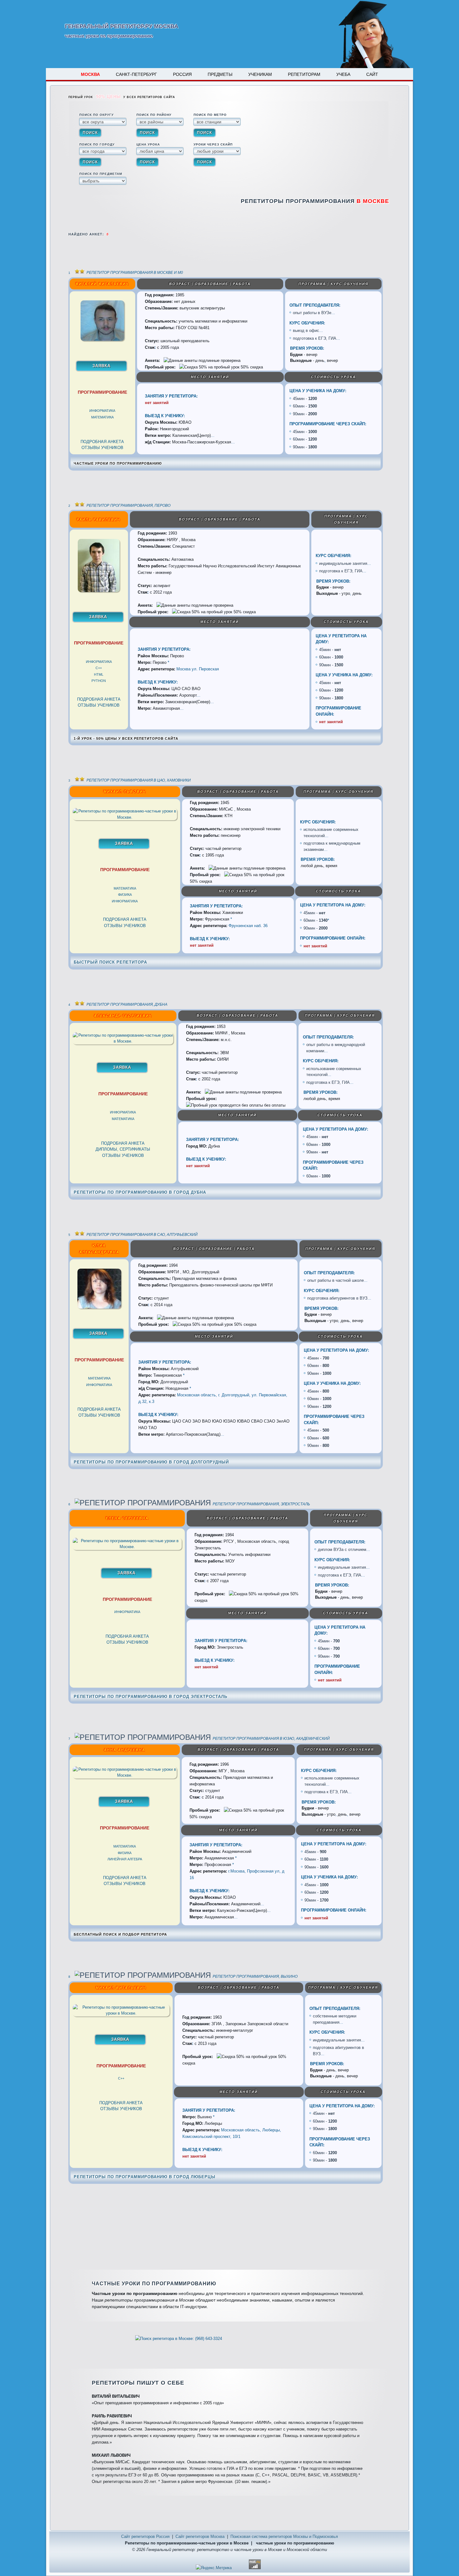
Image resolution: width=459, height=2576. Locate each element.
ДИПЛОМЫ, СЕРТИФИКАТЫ (123, 1149)
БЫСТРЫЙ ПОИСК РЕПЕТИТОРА (110, 962)
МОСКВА (90, 74)
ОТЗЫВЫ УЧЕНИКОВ (102, 448)
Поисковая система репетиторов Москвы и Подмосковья (284, 2537)
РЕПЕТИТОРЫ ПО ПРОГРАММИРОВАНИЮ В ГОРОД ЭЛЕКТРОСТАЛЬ (151, 1697)
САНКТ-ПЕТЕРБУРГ (136, 74)
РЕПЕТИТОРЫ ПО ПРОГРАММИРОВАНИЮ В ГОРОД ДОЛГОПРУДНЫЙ (151, 1462)
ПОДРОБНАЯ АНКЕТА (102, 442)
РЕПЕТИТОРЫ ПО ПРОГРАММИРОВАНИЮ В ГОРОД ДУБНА (140, 1192)
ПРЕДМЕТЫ (220, 74)
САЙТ (372, 74)
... (333, 313)
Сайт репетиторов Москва (200, 2537)
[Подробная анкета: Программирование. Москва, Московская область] (102, 340)
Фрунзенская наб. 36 (248, 926)
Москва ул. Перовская (198, 669)
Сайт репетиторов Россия (145, 2537)
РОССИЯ (182, 74)
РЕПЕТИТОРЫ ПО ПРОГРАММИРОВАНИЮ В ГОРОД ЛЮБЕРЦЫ (145, 2177)
